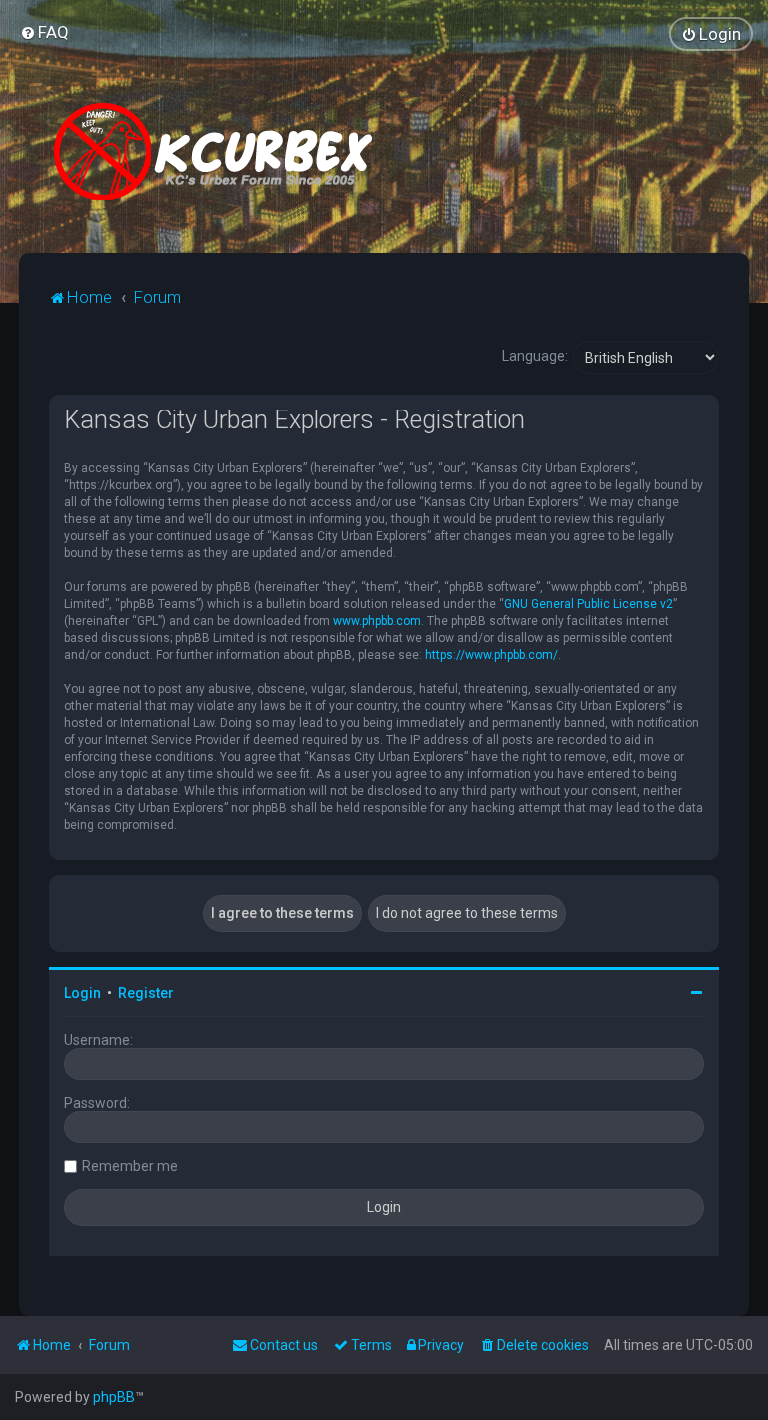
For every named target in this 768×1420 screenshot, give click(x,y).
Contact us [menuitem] (284, 1345)
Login (82, 993)
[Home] (221, 151)
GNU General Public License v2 (588, 604)
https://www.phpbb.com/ (491, 655)
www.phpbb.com (377, 621)
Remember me (130, 1166)
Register (146, 993)
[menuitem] (44, 32)
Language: (535, 356)
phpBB (114, 1397)
